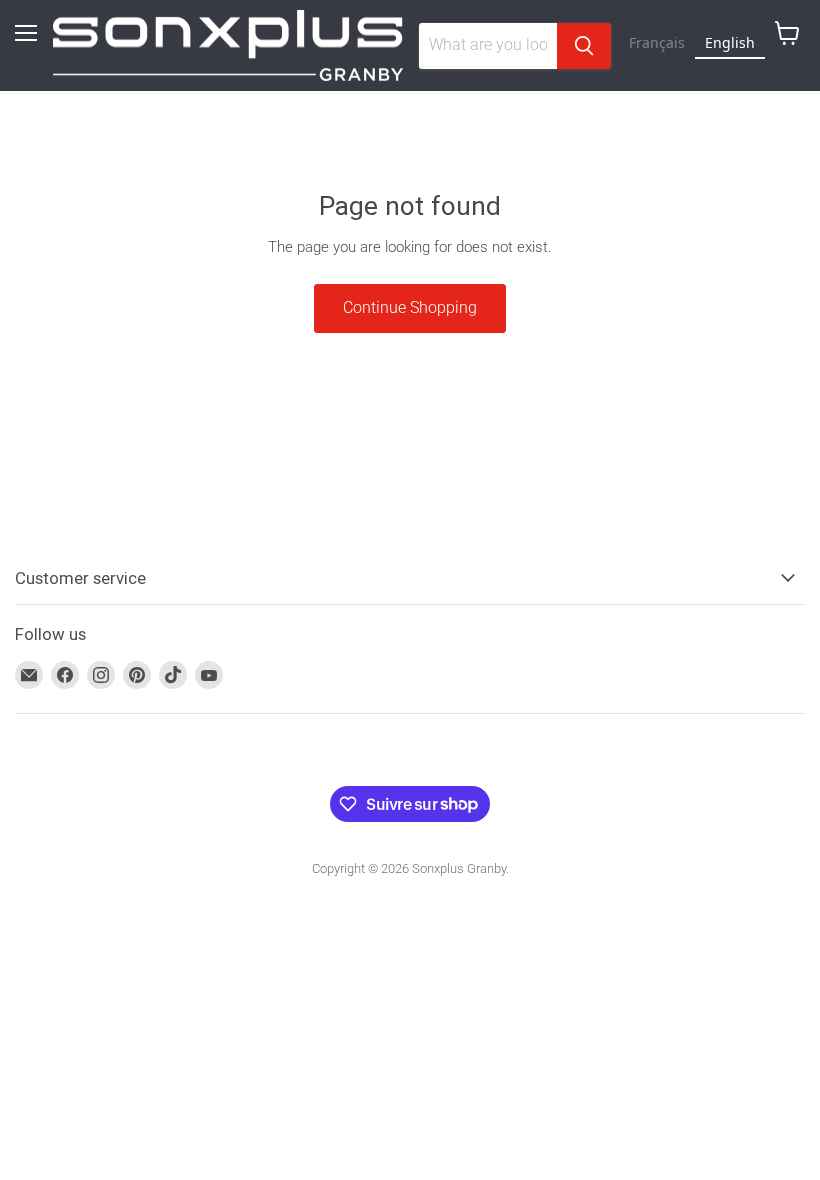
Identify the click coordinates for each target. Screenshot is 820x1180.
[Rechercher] (584, 46)
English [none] (730, 42)
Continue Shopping (410, 307)
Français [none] (657, 42)
